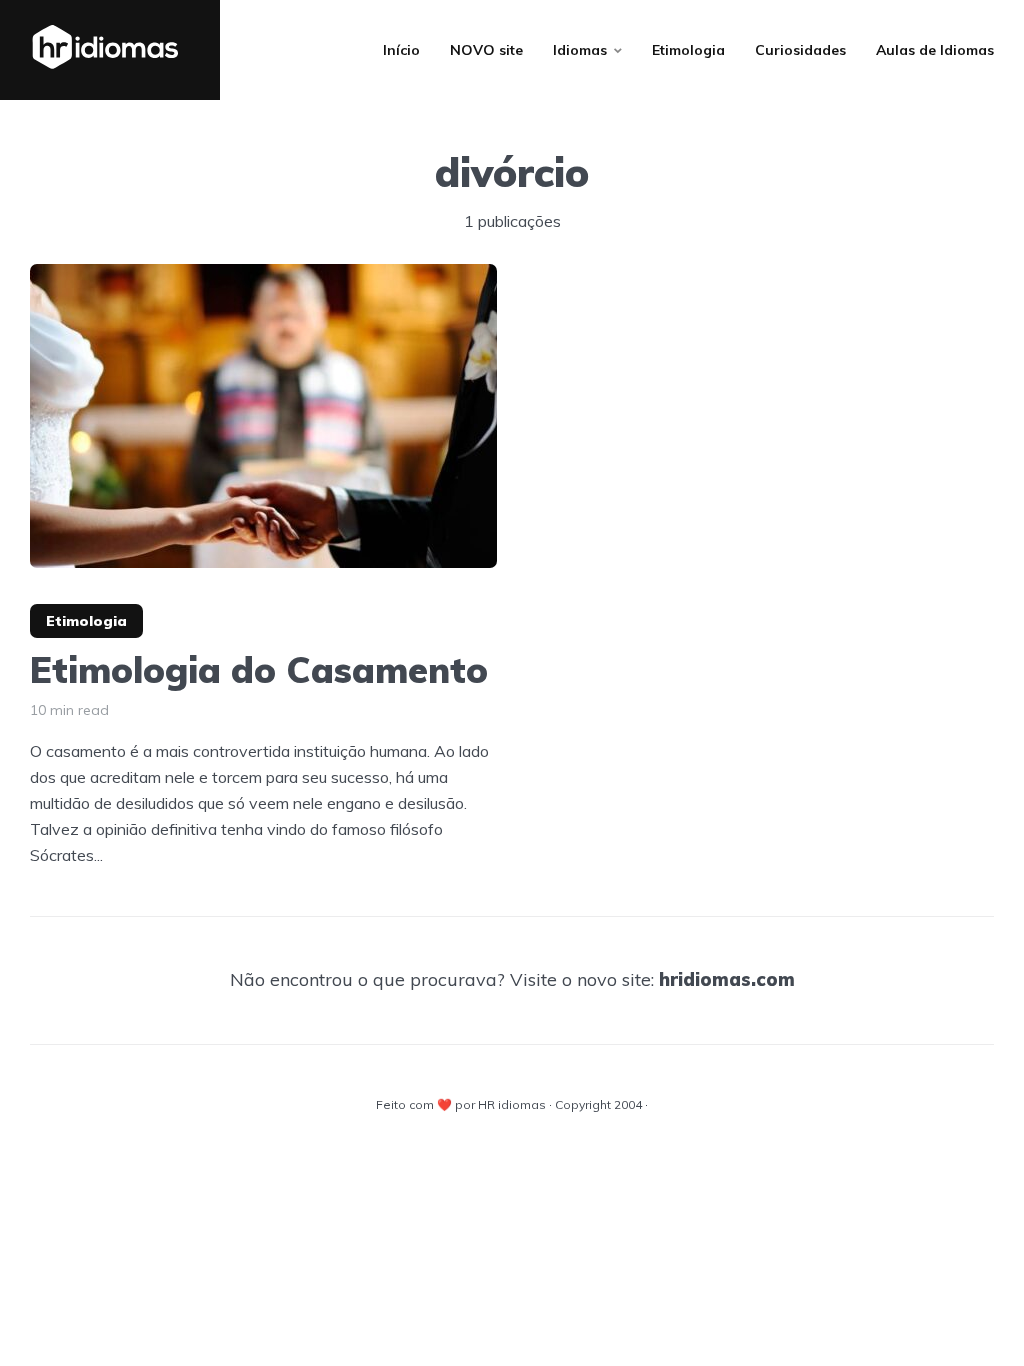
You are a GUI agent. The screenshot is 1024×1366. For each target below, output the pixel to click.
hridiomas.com (727, 979)
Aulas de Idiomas (935, 50)
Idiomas (580, 50)
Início (401, 50)
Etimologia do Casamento (259, 669)
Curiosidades (800, 50)
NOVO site (486, 50)
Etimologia (688, 50)
